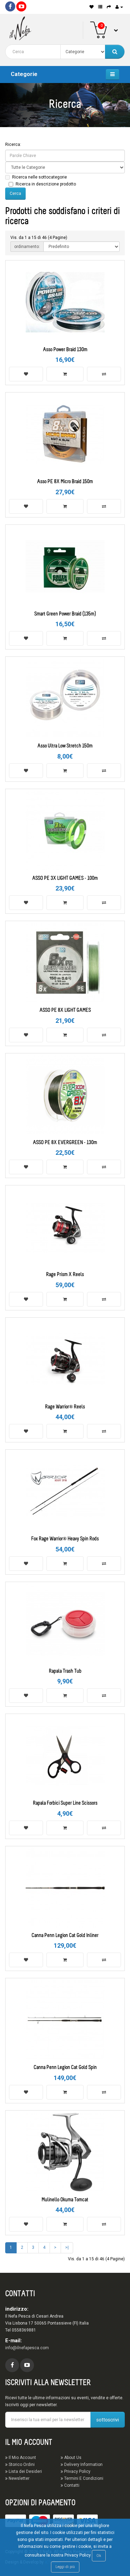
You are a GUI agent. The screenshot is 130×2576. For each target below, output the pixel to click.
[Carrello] (109, 7)
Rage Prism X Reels (65, 1275)
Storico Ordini (21, 2465)
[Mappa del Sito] (100, 7)
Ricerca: (13, 144)
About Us (72, 2458)
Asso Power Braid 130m (65, 350)
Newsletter (19, 2478)
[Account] (119, 7)
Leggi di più (65, 2567)
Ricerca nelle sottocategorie (40, 177)
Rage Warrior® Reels (65, 1407)
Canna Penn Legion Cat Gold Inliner (65, 1936)
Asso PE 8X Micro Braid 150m (65, 482)
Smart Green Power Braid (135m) (65, 614)
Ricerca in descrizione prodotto (46, 184)
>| (67, 2247)
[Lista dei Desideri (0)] (92, 7)
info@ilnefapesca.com (27, 2348)
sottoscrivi (108, 2420)
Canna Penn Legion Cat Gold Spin (65, 2068)
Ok (99, 2556)
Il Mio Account (22, 2458)
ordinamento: (27, 247)
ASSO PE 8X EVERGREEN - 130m (65, 1143)
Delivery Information (83, 2465)
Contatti (71, 2485)
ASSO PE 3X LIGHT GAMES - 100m (65, 879)
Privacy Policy (77, 2471)
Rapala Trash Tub (65, 1671)
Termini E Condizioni (83, 2478)
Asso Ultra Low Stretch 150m (65, 746)
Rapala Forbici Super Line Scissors (65, 1803)
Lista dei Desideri (25, 2471)
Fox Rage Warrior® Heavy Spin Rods (65, 1539)
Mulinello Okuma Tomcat (65, 2200)
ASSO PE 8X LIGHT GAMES (65, 1010)
